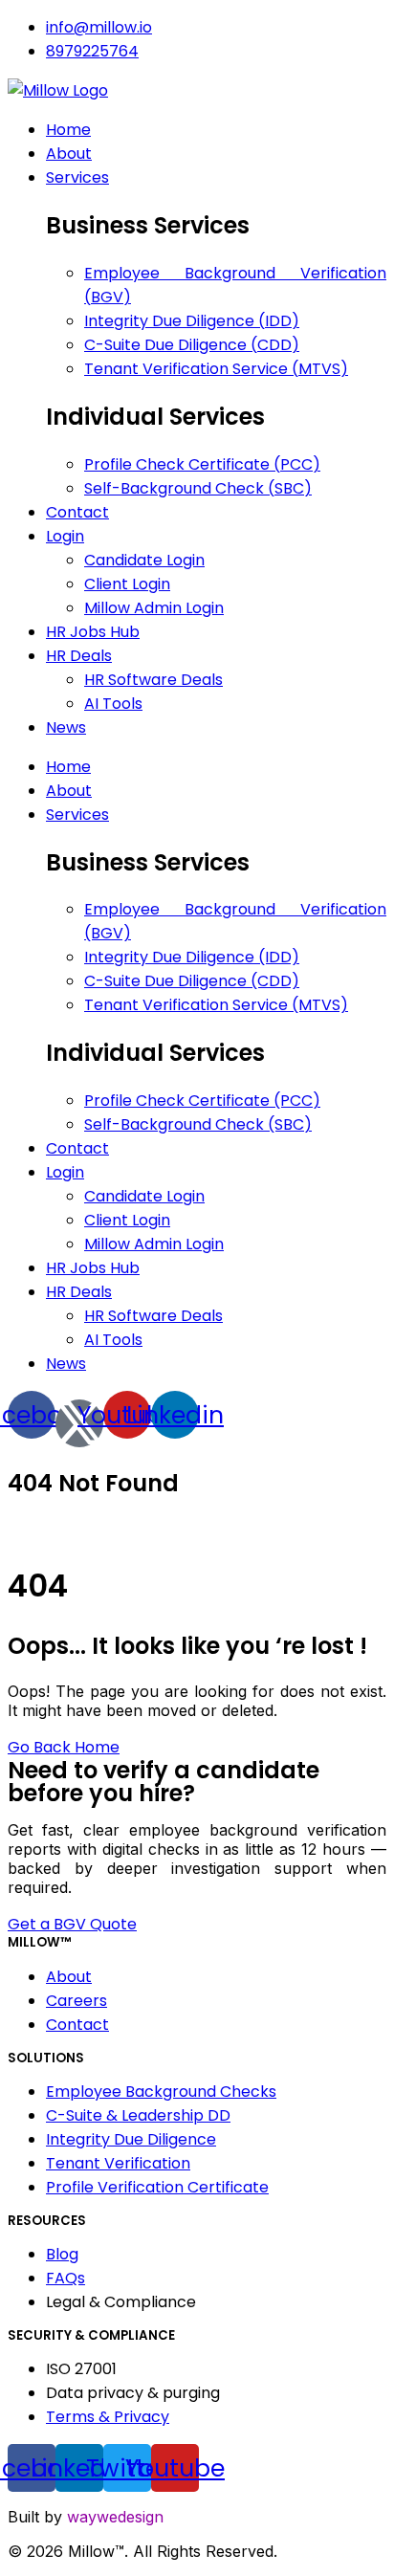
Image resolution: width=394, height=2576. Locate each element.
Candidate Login (144, 1196)
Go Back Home (64, 1747)
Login (65, 1172)
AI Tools (113, 1340)
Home (68, 767)
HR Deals (79, 1292)
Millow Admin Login (154, 1244)
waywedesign (115, 2517)
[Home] (58, 90)
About (69, 791)
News (66, 1364)
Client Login (127, 1220)
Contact (77, 1148)
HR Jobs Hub (93, 1268)
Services (77, 815)
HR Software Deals (153, 1316)
